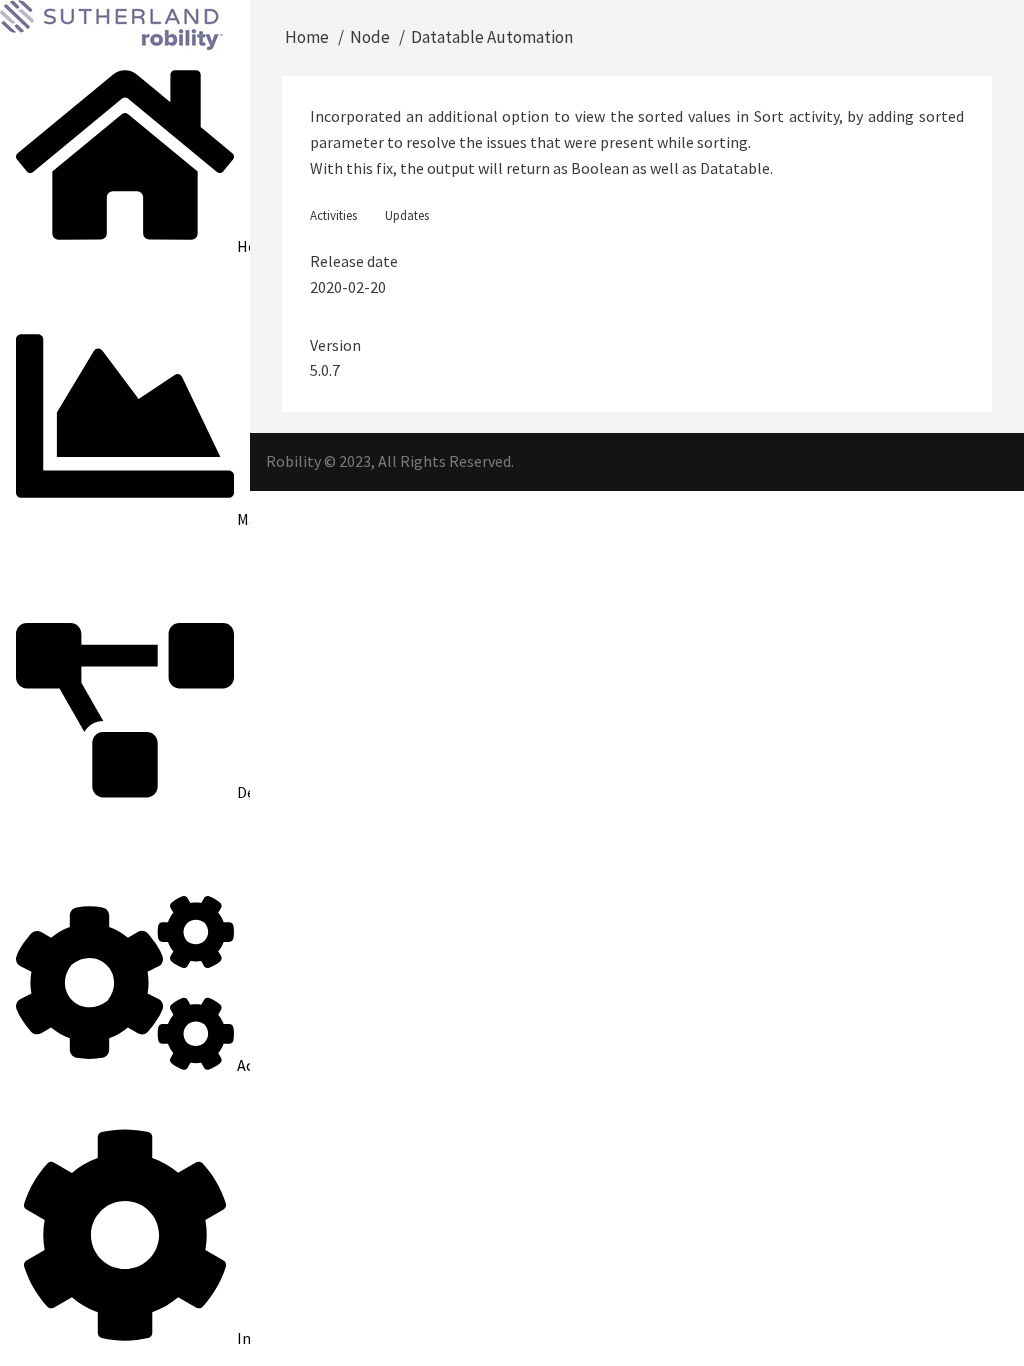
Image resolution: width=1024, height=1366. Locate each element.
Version (335, 345)
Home (307, 37)
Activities (333, 215)
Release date (354, 261)
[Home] (111, 23)
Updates (407, 215)
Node (370, 37)
